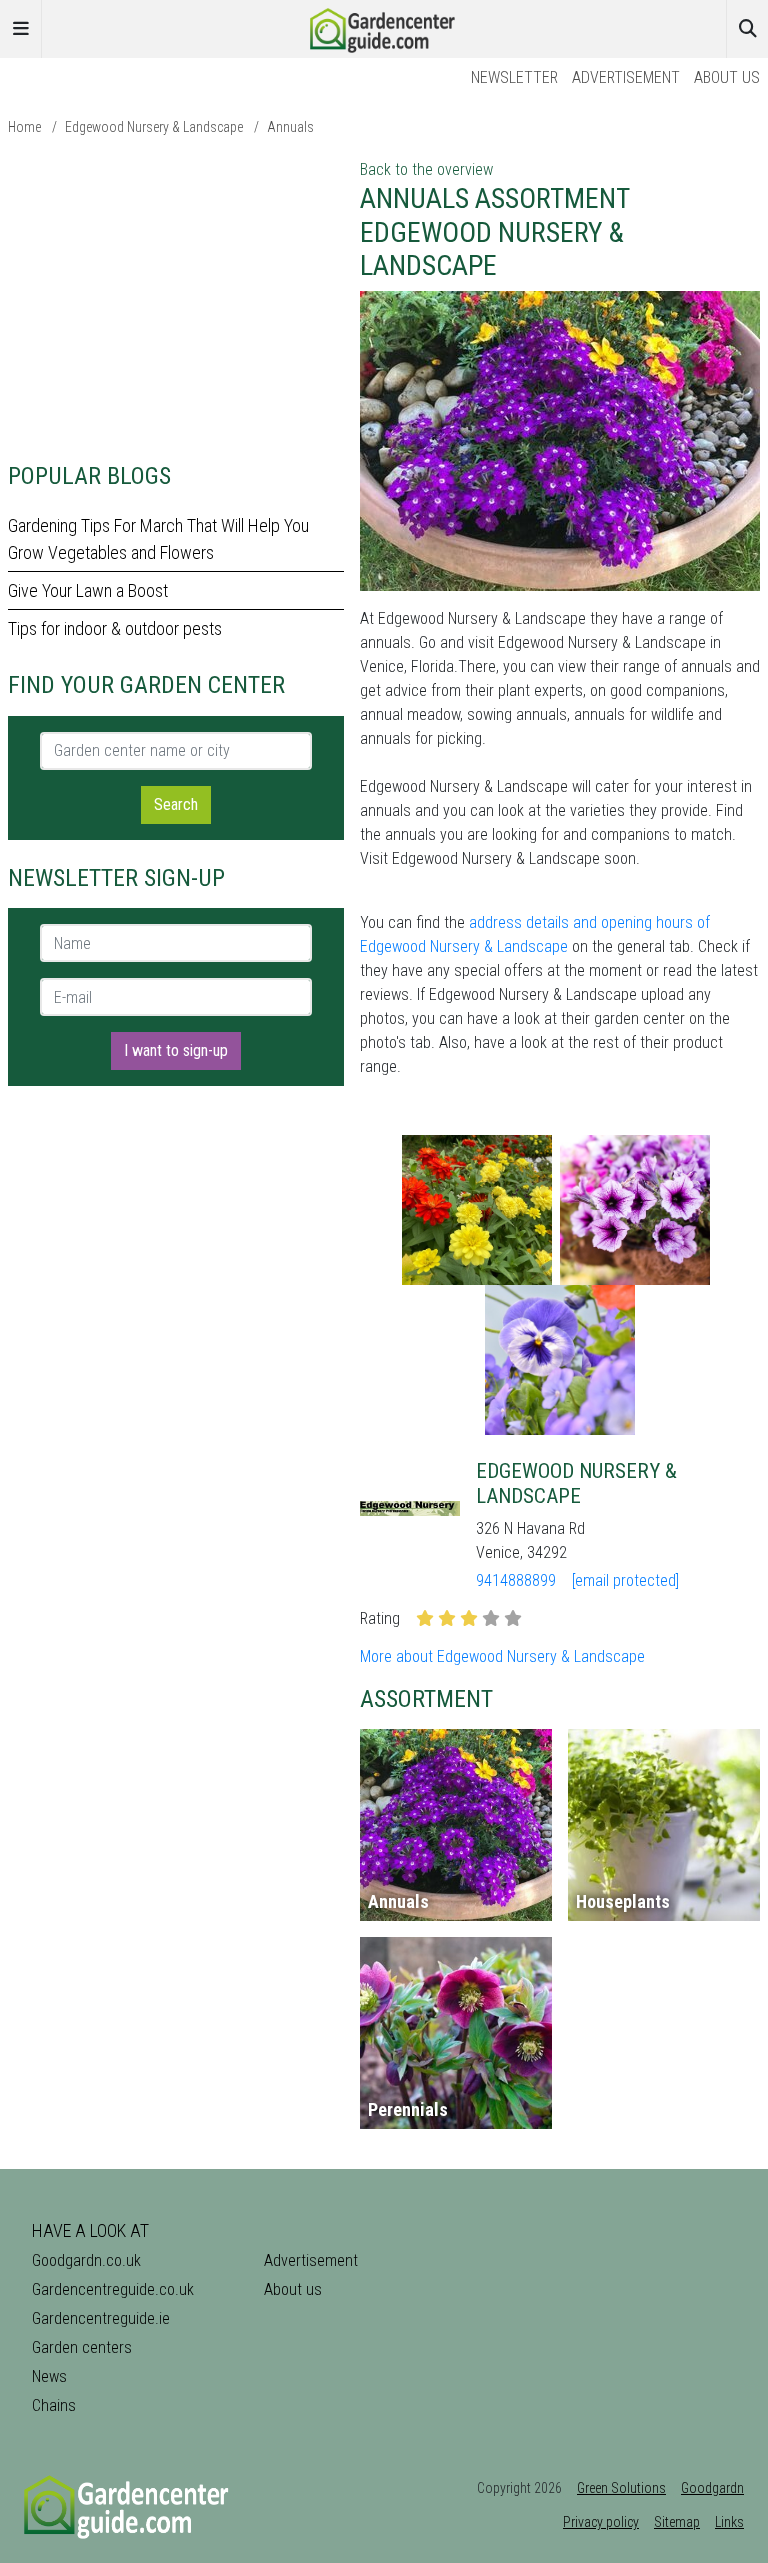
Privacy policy (601, 2522)
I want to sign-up (176, 1050)
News (49, 2376)
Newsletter (514, 77)
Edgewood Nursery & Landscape (154, 127)
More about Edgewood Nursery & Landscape (502, 1656)
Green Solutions (621, 2488)
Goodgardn (712, 2488)
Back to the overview (426, 169)
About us (727, 77)
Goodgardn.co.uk (86, 2260)
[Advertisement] (176, 298)
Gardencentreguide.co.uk (113, 2289)
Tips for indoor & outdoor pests (115, 628)
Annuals (290, 127)
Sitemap (677, 2522)
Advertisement (626, 77)
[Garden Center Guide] (384, 27)
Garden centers (82, 2347)
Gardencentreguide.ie (101, 2318)
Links (729, 2522)
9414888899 (516, 1580)
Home (24, 127)
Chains (54, 2405)
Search (176, 804)
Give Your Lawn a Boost (88, 590)
